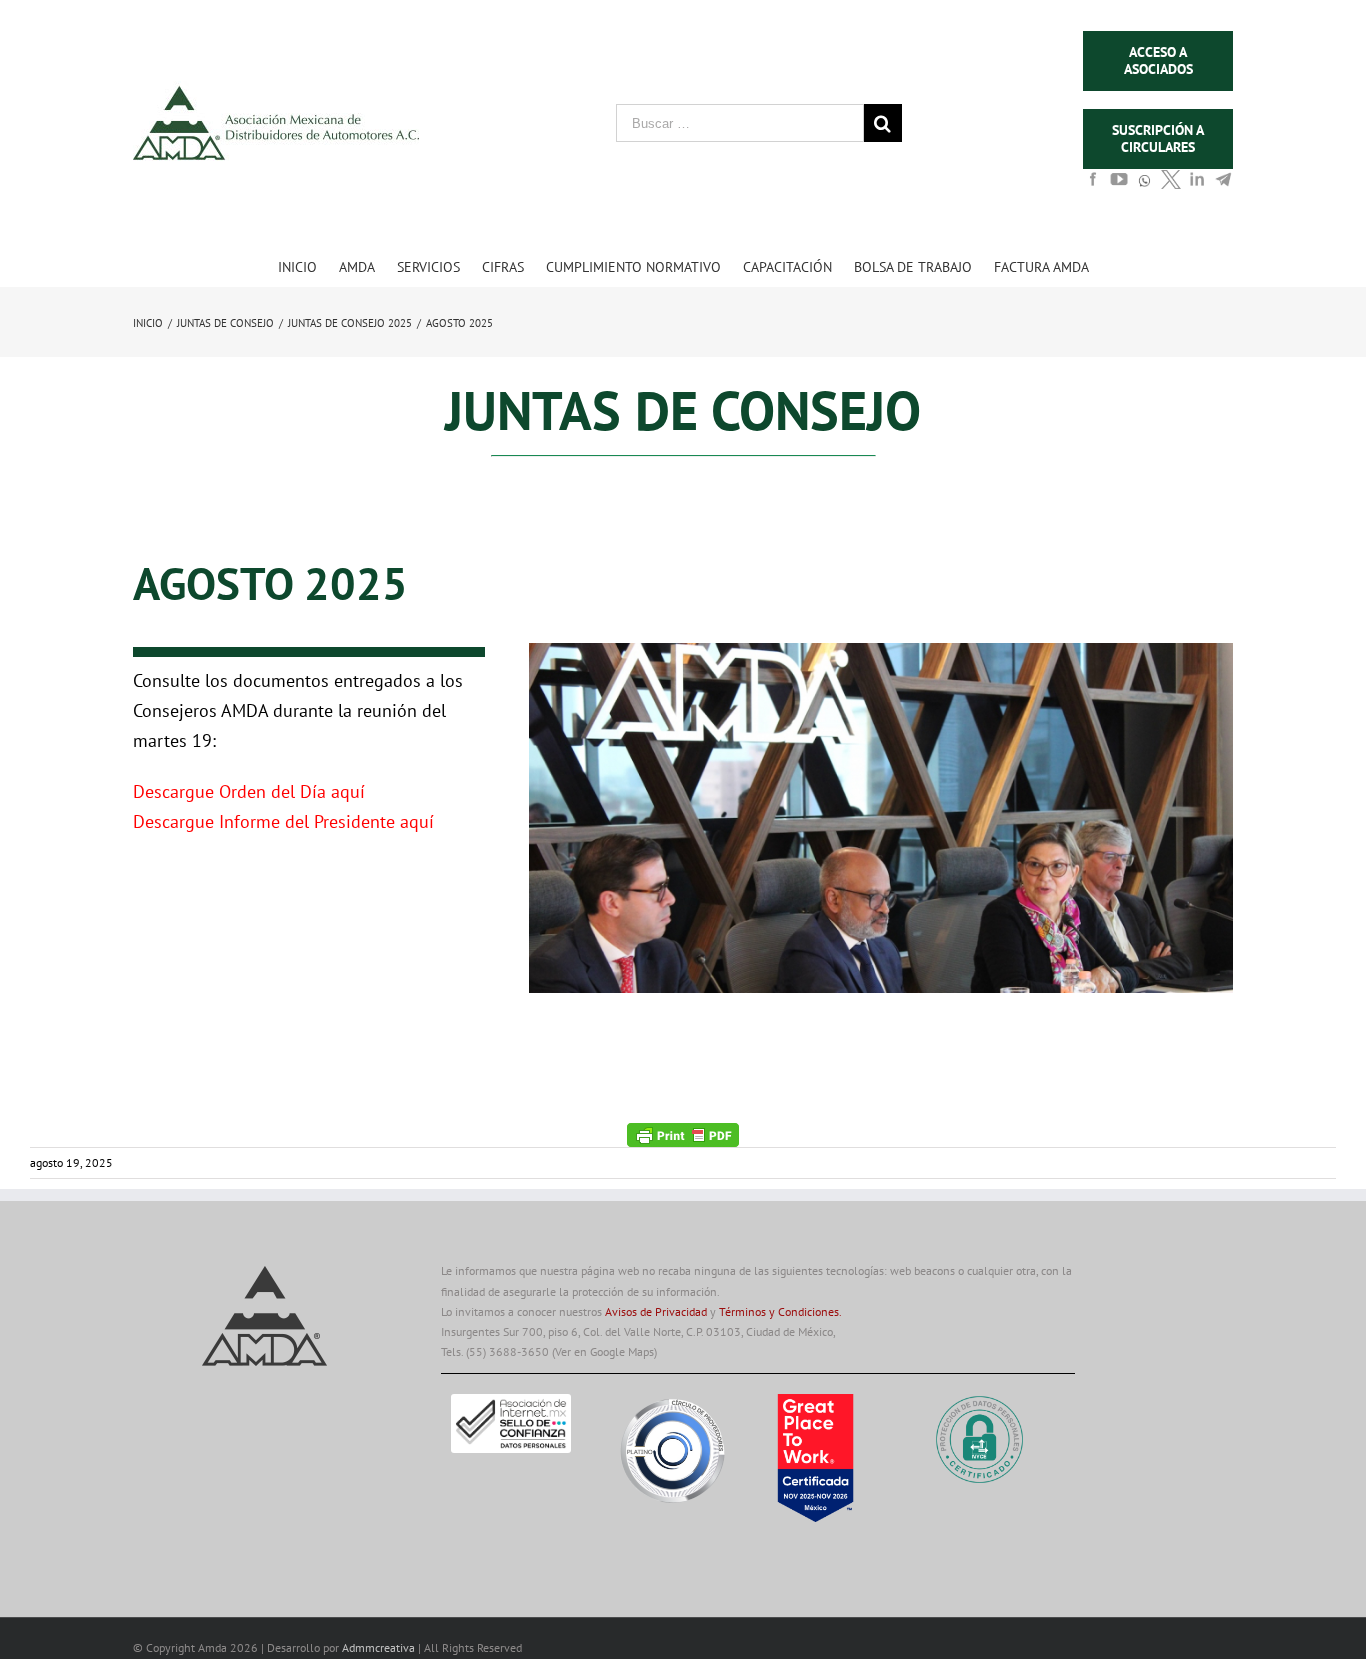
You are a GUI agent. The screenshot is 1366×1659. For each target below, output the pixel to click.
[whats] (1145, 190)
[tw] (1171, 185)
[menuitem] (308, 266)
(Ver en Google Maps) (604, 1351)
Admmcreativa (380, 1647)
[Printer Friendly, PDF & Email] (683, 1133)
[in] (1197, 185)
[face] (1093, 185)
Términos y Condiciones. (780, 1311)
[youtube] (1119, 185)
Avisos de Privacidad (656, 1311)
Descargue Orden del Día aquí (249, 791)
